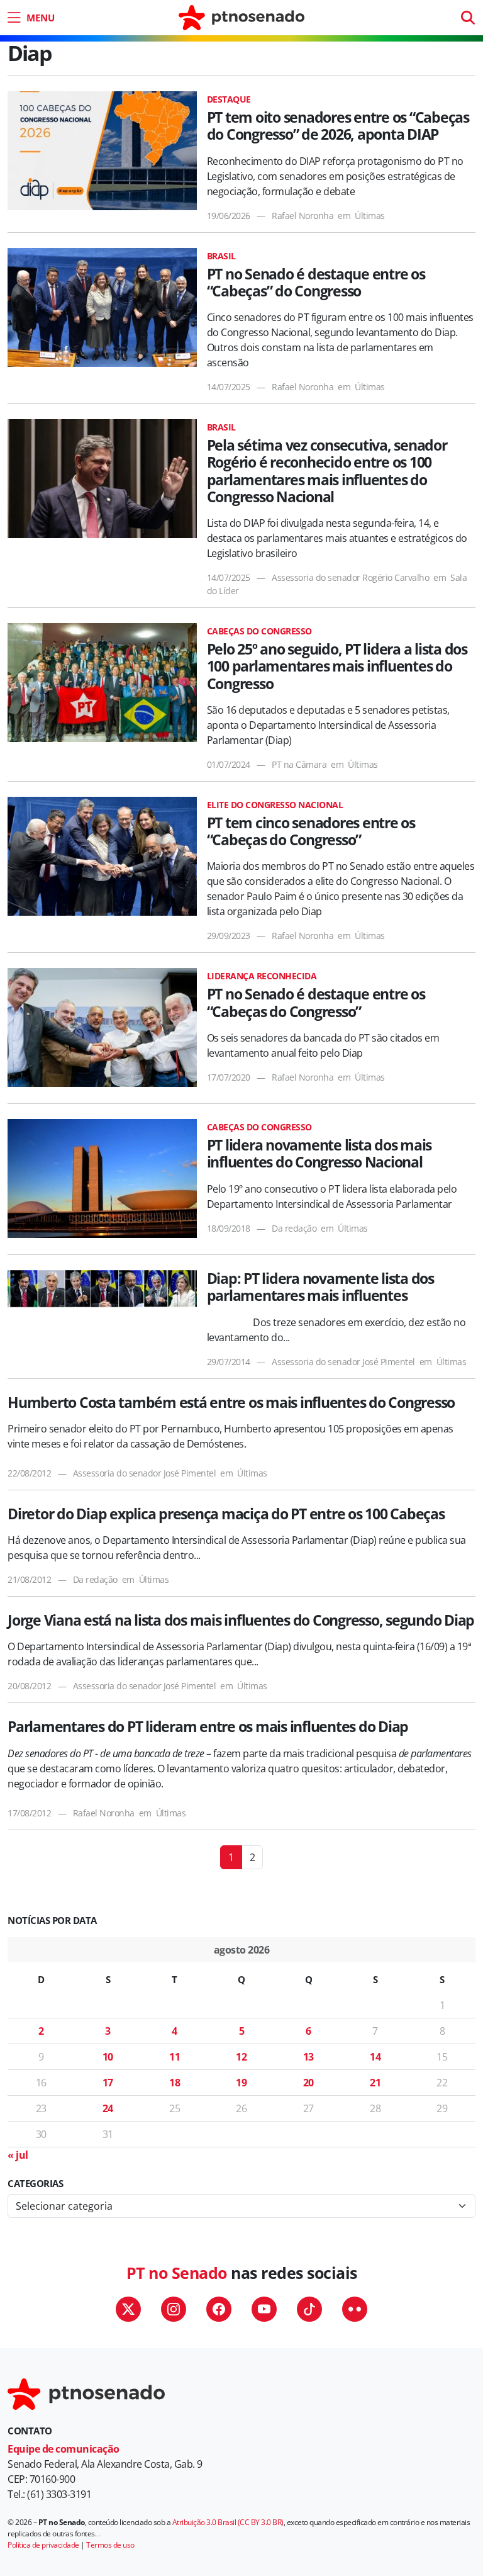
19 (241, 2083)
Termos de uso (110, 2545)
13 (308, 2057)
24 (108, 2108)
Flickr (355, 2309)
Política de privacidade (43, 2545)
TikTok (309, 2309)
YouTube (264, 2309)
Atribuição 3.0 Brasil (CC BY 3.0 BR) (228, 2522)
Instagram (174, 2309)
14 (375, 2057)
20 (308, 2083)
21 (375, 2083)
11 (175, 2057)
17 (108, 2083)
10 (108, 2057)
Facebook (219, 2309)
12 (241, 2057)
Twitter (128, 2309)
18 (175, 2083)
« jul (18, 2155)
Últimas (370, 216)
